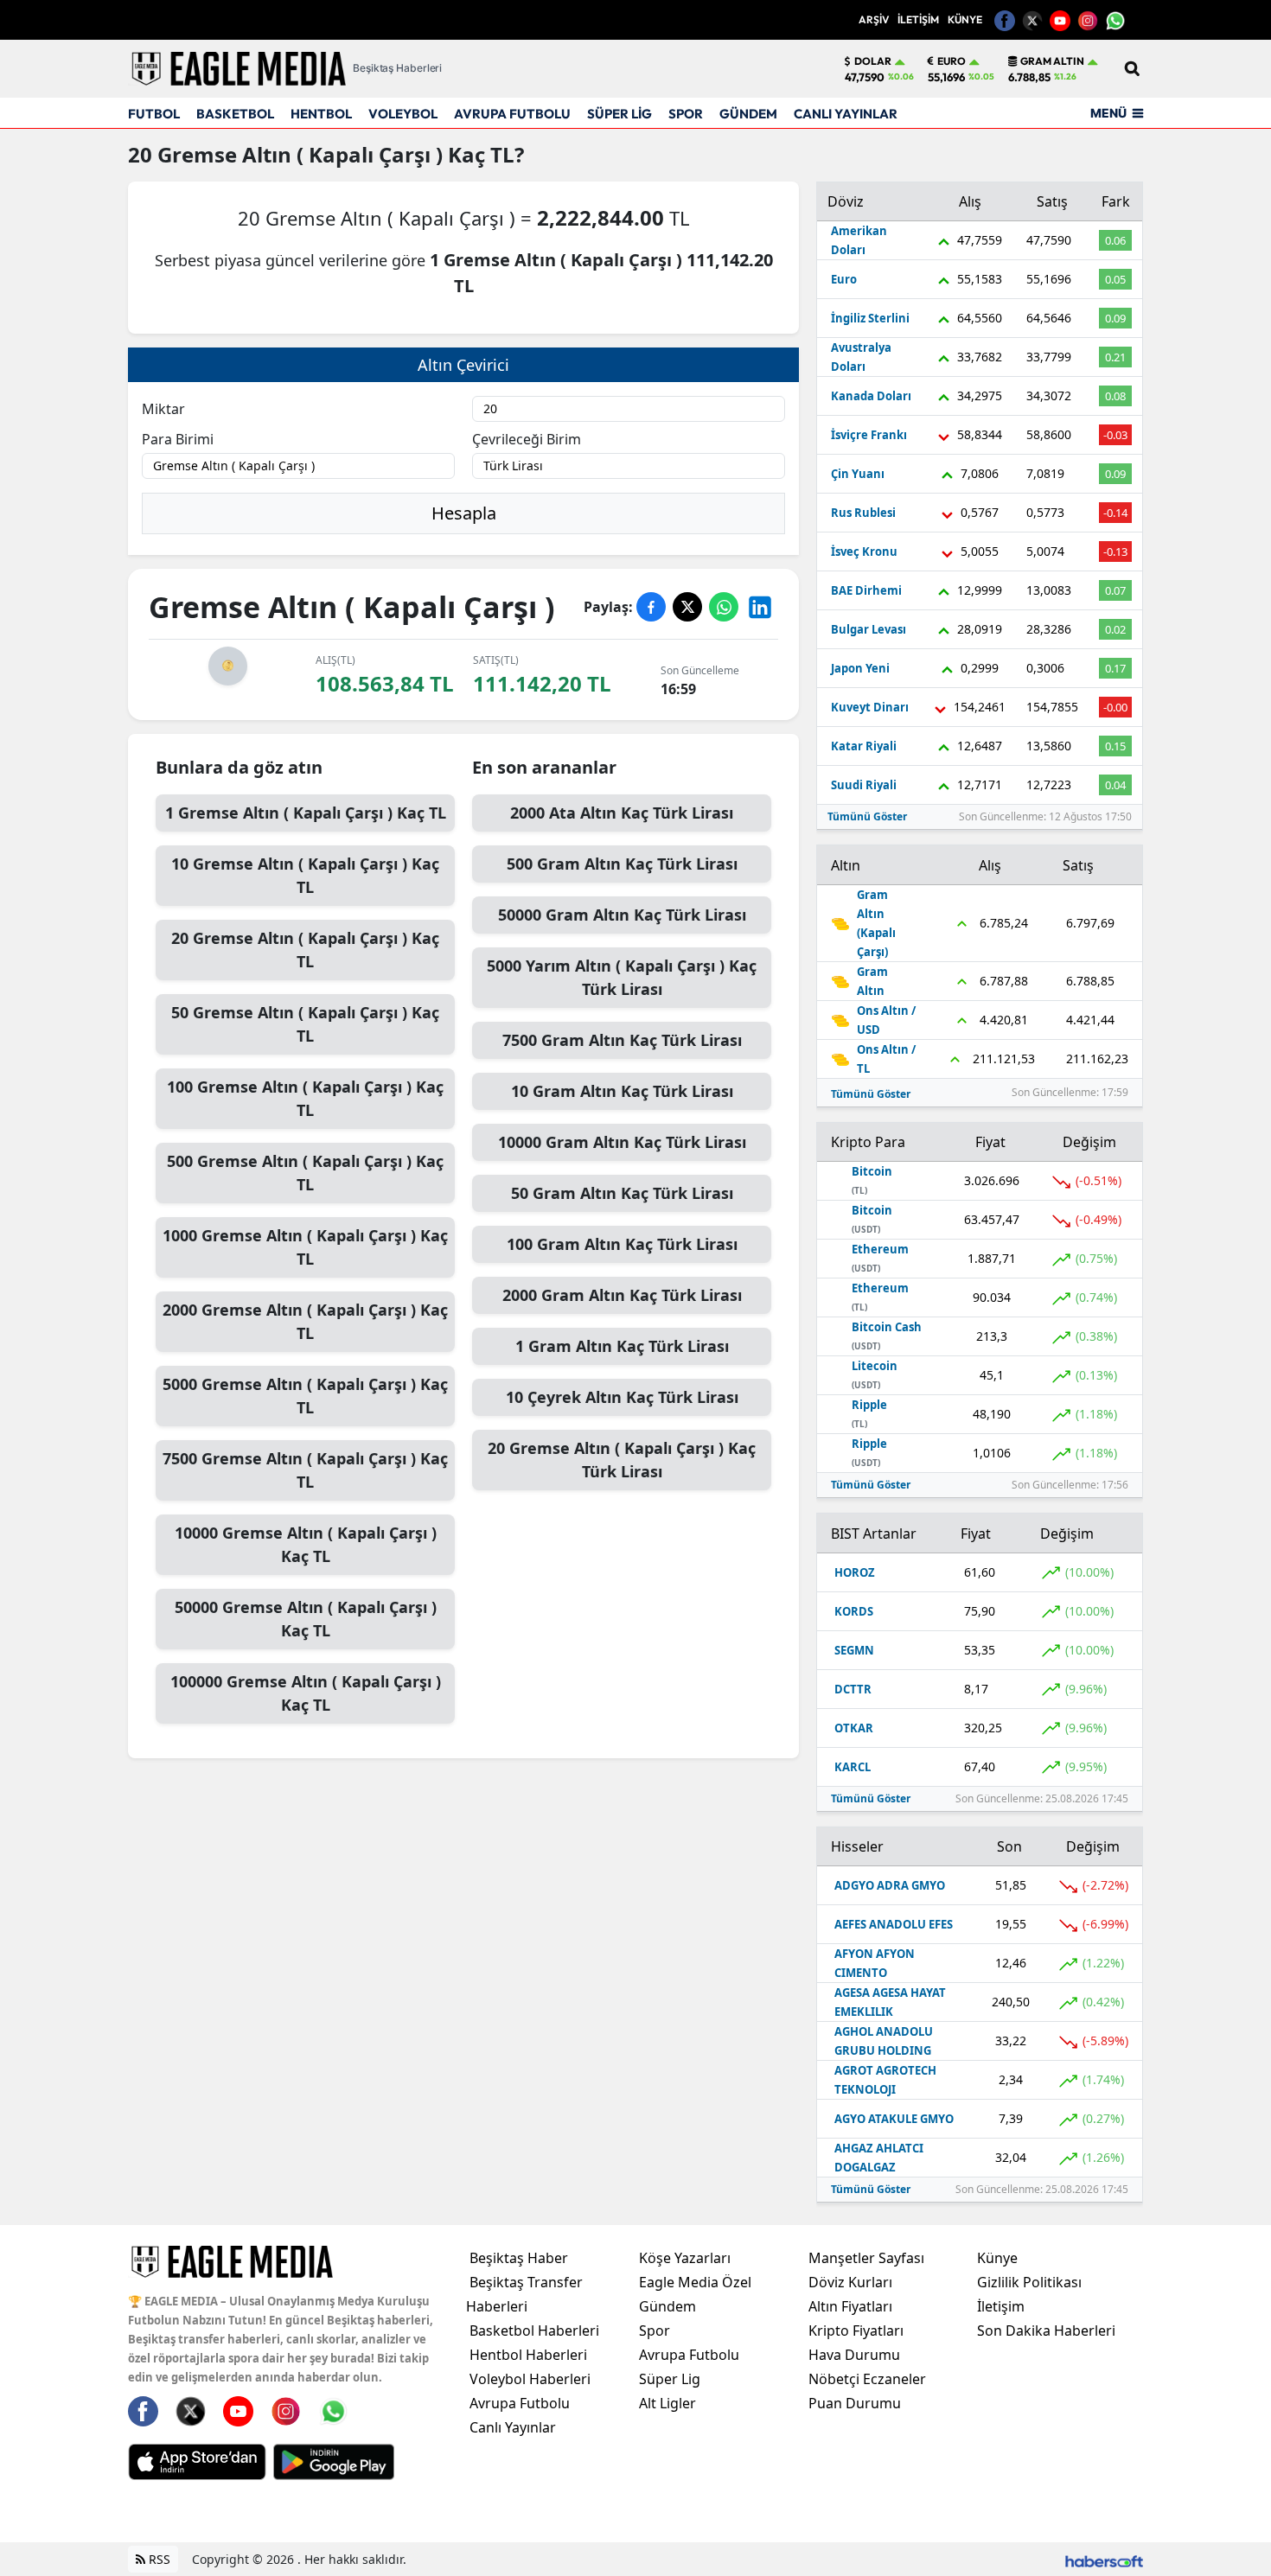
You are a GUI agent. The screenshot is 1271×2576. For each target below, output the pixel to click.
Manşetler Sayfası (866, 2258)
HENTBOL (321, 114)
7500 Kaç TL (305, 1470)
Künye (997, 2258)
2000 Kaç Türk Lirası (622, 813)
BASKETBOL (235, 114)
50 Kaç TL (305, 1024)
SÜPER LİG (620, 114)
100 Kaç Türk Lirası (622, 1244)
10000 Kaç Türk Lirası (622, 1142)
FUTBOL (154, 114)
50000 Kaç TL (306, 1619)
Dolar (873, 61)
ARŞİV (874, 19)
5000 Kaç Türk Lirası (622, 977)
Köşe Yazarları (685, 2258)
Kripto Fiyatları (856, 2331)
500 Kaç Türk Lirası (622, 864)
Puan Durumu (855, 2403)
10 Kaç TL (305, 875)
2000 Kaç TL (305, 1321)
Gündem (667, 2306)
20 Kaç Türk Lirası (622, 1460)
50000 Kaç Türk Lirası (622, 915)
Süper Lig (670, 2379)
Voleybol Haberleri (530, 2379)
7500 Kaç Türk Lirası (622, 1040)
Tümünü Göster (867, 816)
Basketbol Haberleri (534, 2331)
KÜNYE (965, 19)
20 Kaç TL (305, 950)
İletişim (1001, 2306)
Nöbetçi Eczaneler (867, 2379)
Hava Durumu (854, 2355)
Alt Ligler (667, 2403)
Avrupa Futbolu (520, 2403)
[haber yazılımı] (1104, 2559)
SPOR (686, 114)
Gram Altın (1052, 61)
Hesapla (464, 513)
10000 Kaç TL (306, 1544)
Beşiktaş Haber (519, 2258)
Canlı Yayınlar (513, 2427)
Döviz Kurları (850, 2282)
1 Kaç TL (306, 813)
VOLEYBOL (403, 114)
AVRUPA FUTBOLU (512, 114)
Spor (655, 2331)
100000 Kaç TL (306, 1693)
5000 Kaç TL (305, 1396)
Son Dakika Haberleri (1046, 2331)
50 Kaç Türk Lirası (622, 1193)
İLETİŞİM (918, 19)
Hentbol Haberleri (528, 2355)
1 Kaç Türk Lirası (622, 1346)
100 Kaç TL (305, 1098)
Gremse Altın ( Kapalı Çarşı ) (300, 154)
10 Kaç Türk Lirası (622, 1091)
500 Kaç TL (305, 1173)
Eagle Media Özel (695, 2282)
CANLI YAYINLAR (846, 114)
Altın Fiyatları (850, 2306)
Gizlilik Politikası (1029, 2282)
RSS (158, 2559)
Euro (952, 61)
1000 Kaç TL (305, 1247)
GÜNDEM (748, 114)
